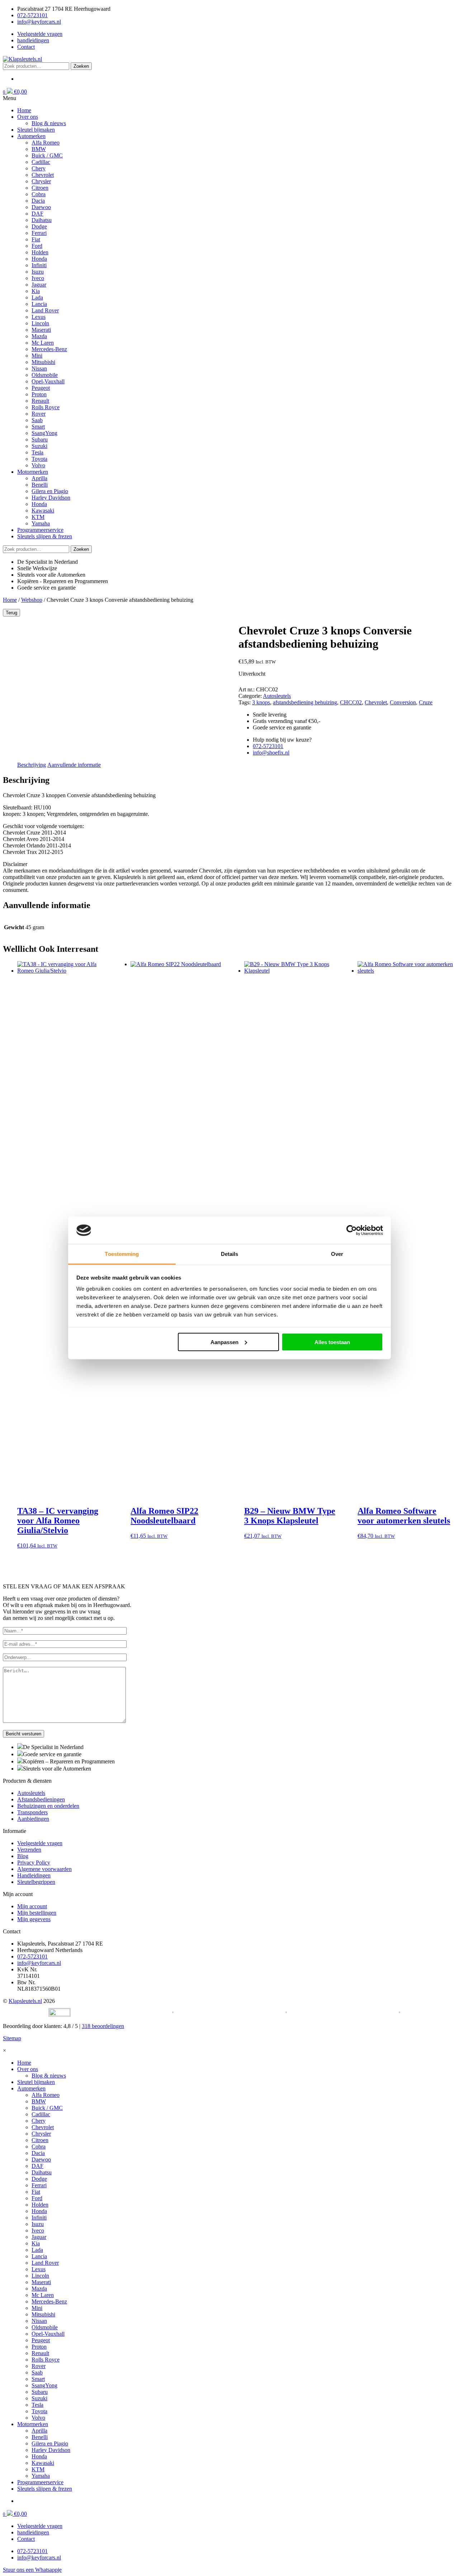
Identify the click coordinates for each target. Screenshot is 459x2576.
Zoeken (81, 66)
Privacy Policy (34, 1863)
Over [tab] (337, 1254)
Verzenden (29, 1850)
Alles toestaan (332, 1342)
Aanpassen (224, 1342)
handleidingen (33, 40)
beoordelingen (103, 2026)
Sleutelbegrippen (36, 1882)
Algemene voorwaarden (44, 1869)
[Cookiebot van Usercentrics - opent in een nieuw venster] (352, 1230)
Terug (11, 613)
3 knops (261, 702)
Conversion (403, 702)
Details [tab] (230, 1254)
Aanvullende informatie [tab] (74, 765)
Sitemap (12, 2038)
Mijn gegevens (34, 1919)
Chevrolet (376, 702)
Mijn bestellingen (37, 1913)
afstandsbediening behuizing (305, 702)
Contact (26, 47)
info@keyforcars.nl (39, 22)
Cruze (426, 702)
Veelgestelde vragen (40, 34)
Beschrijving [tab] (32, 765)
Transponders (32, 1812)
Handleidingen (34, 1875)
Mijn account (32, 1906)
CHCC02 (351, 702)
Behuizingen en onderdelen (48, 1806)
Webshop (32, 600)
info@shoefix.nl (271, 753)
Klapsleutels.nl (25, 2001)
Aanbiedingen (33, 1819)
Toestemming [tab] (122, 1254)
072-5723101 (32, 15)
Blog (23, 1856)
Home (10, 600)
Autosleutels (277, 696)
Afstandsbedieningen (41, 1799)
